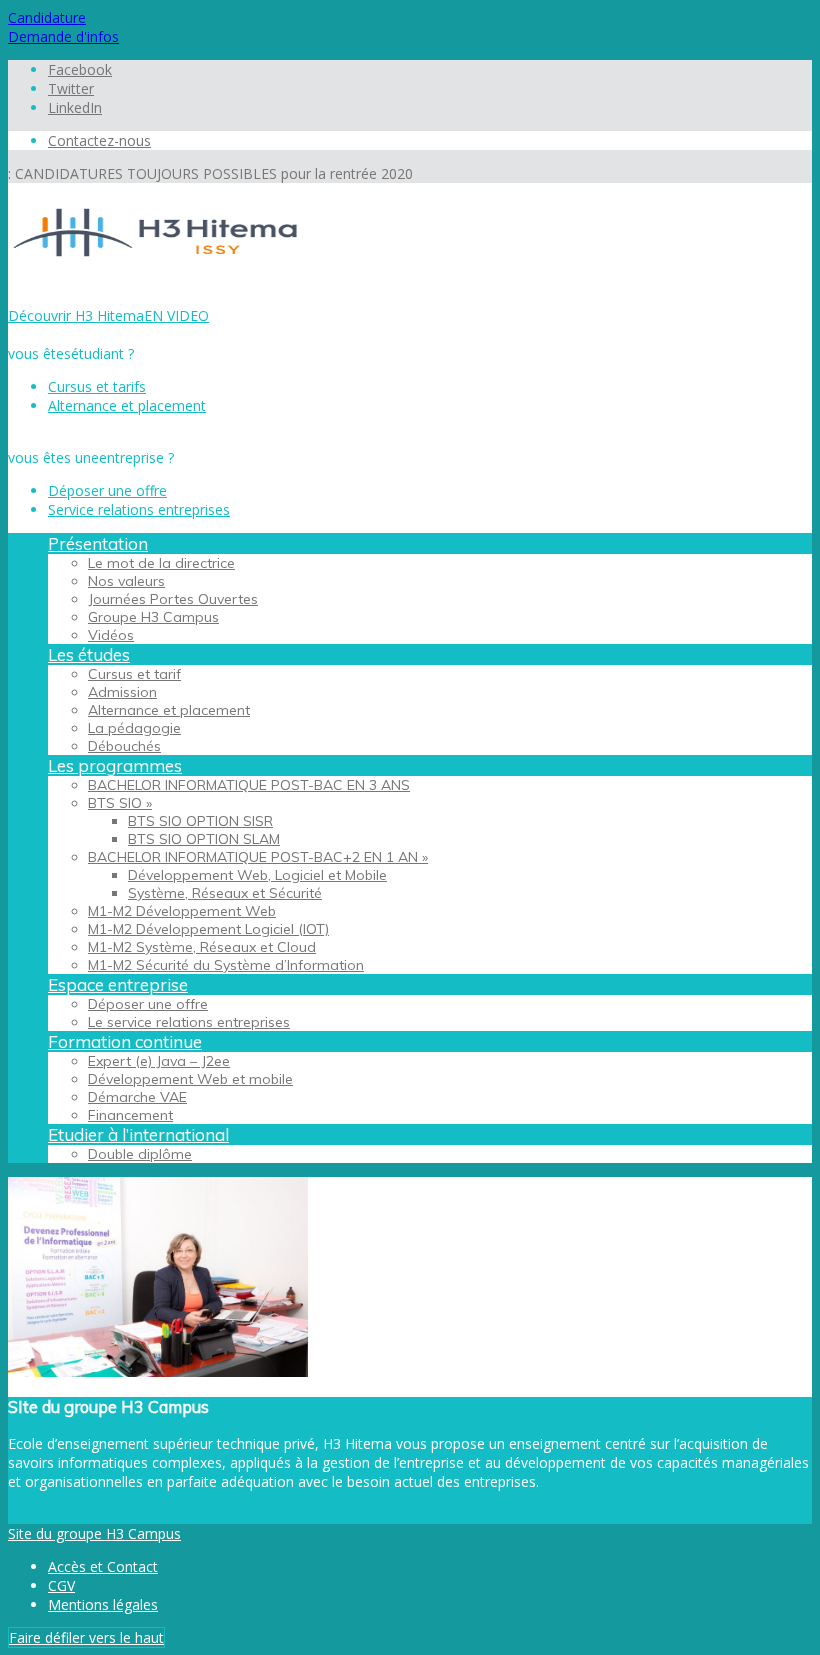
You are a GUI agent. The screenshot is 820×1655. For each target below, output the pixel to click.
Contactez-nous (99, 140)
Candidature (47, 17)
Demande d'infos (63, 36)
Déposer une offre (107, 490)
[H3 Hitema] (158, 277)
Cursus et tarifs (97, 386)
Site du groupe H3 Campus (94, 1533)
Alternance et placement (127, 405)
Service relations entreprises (139, 509)
